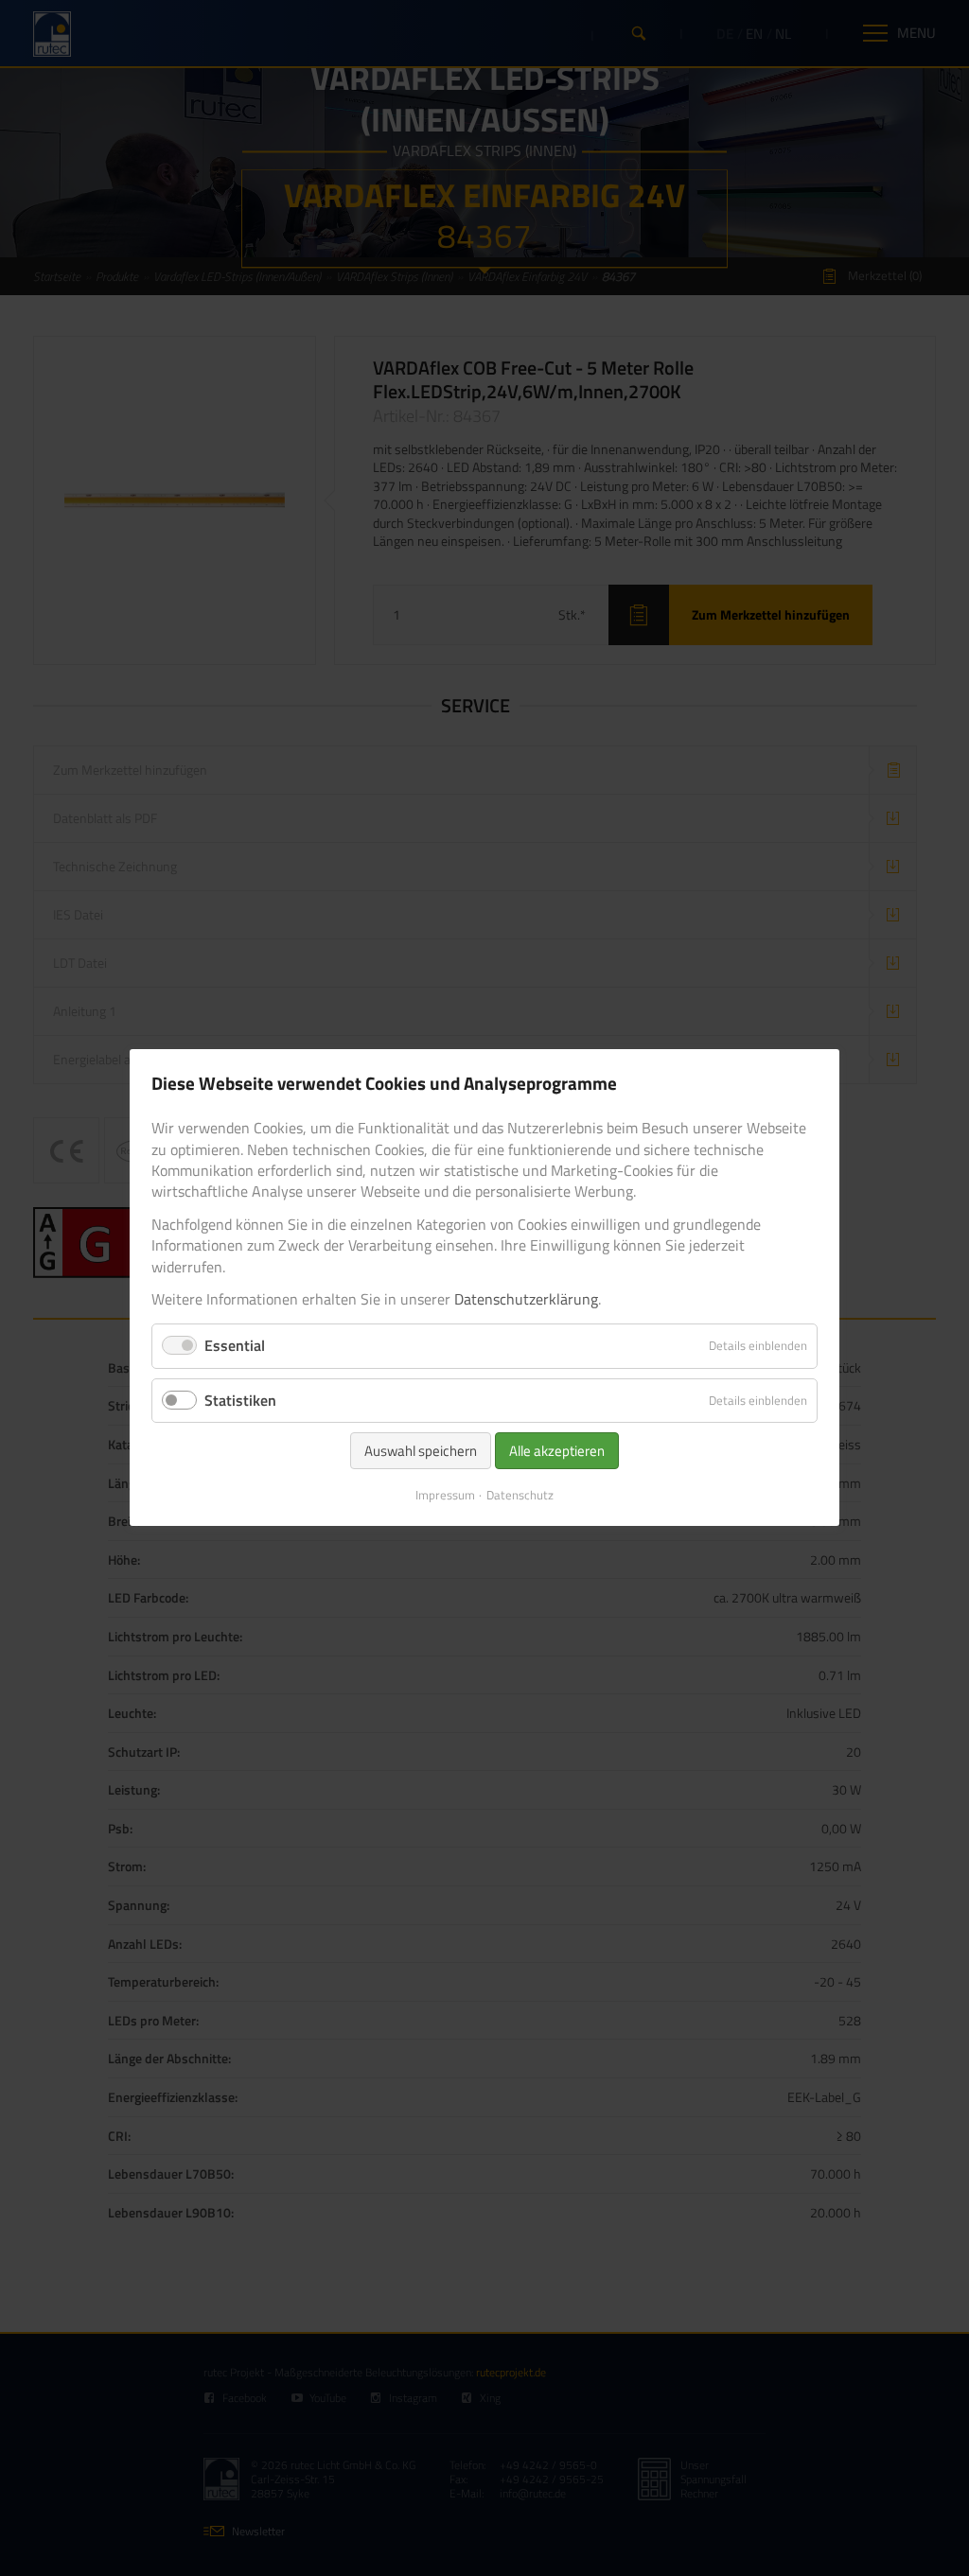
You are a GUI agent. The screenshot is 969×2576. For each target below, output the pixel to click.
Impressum (445, 1495)
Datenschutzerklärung (526, 1299)
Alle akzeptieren (557, 1451)
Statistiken (240, 1400)
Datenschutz (520, 1495)
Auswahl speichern (421, 1451)
